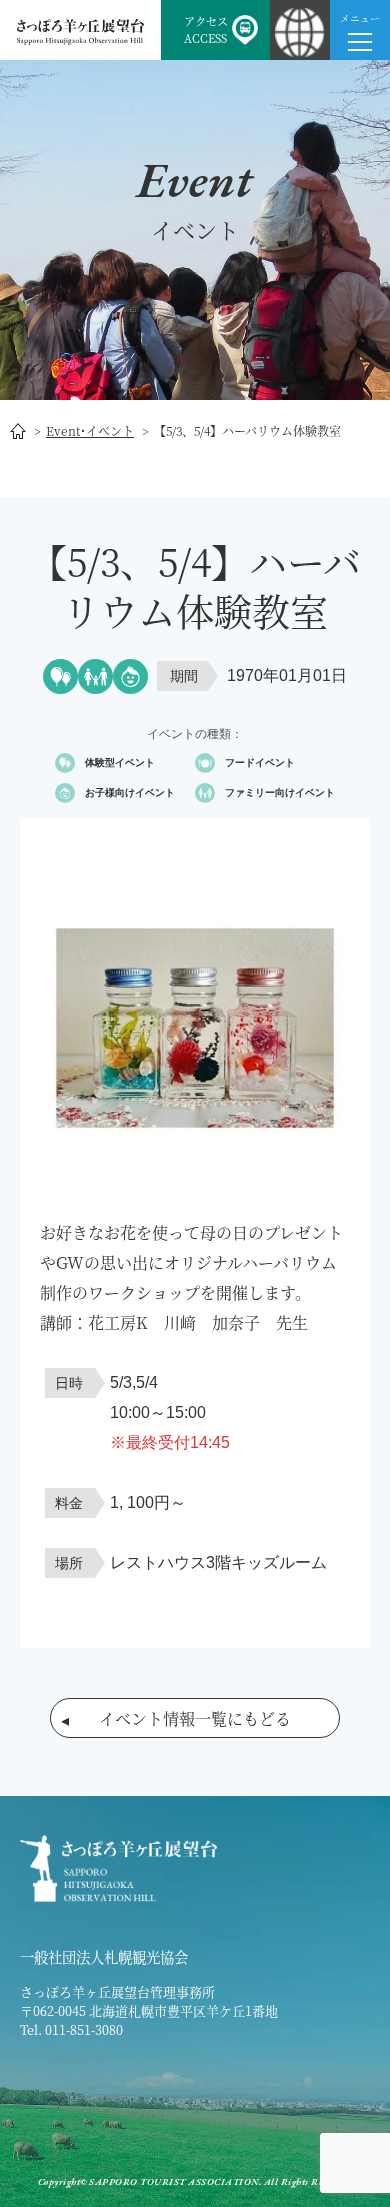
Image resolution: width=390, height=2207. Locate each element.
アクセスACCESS (206, 29)
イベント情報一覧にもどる (195, 1718)
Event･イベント (90, 430)
